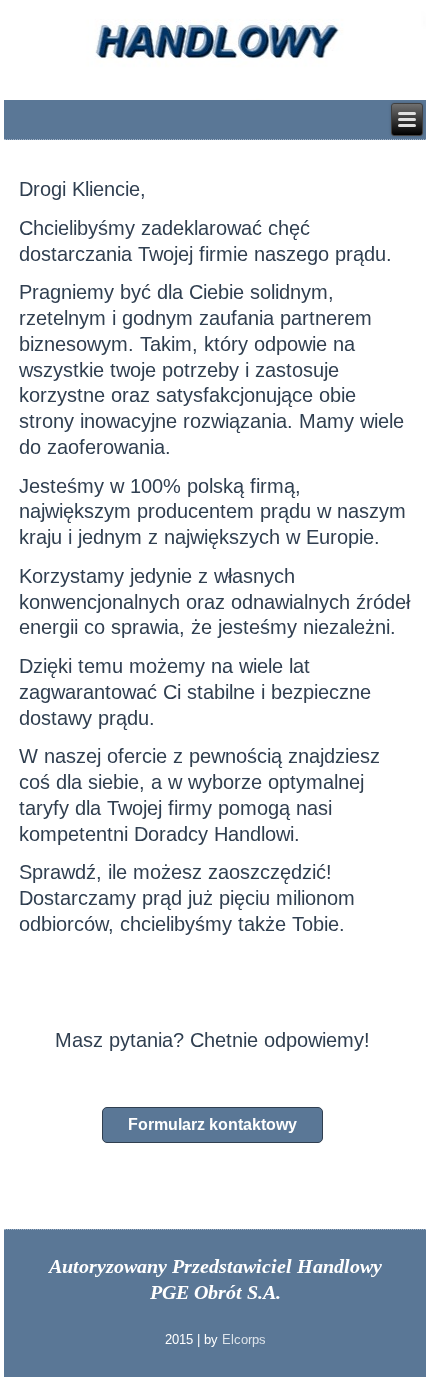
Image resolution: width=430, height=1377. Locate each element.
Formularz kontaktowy (212, 1124)
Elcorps (244, 1339)
